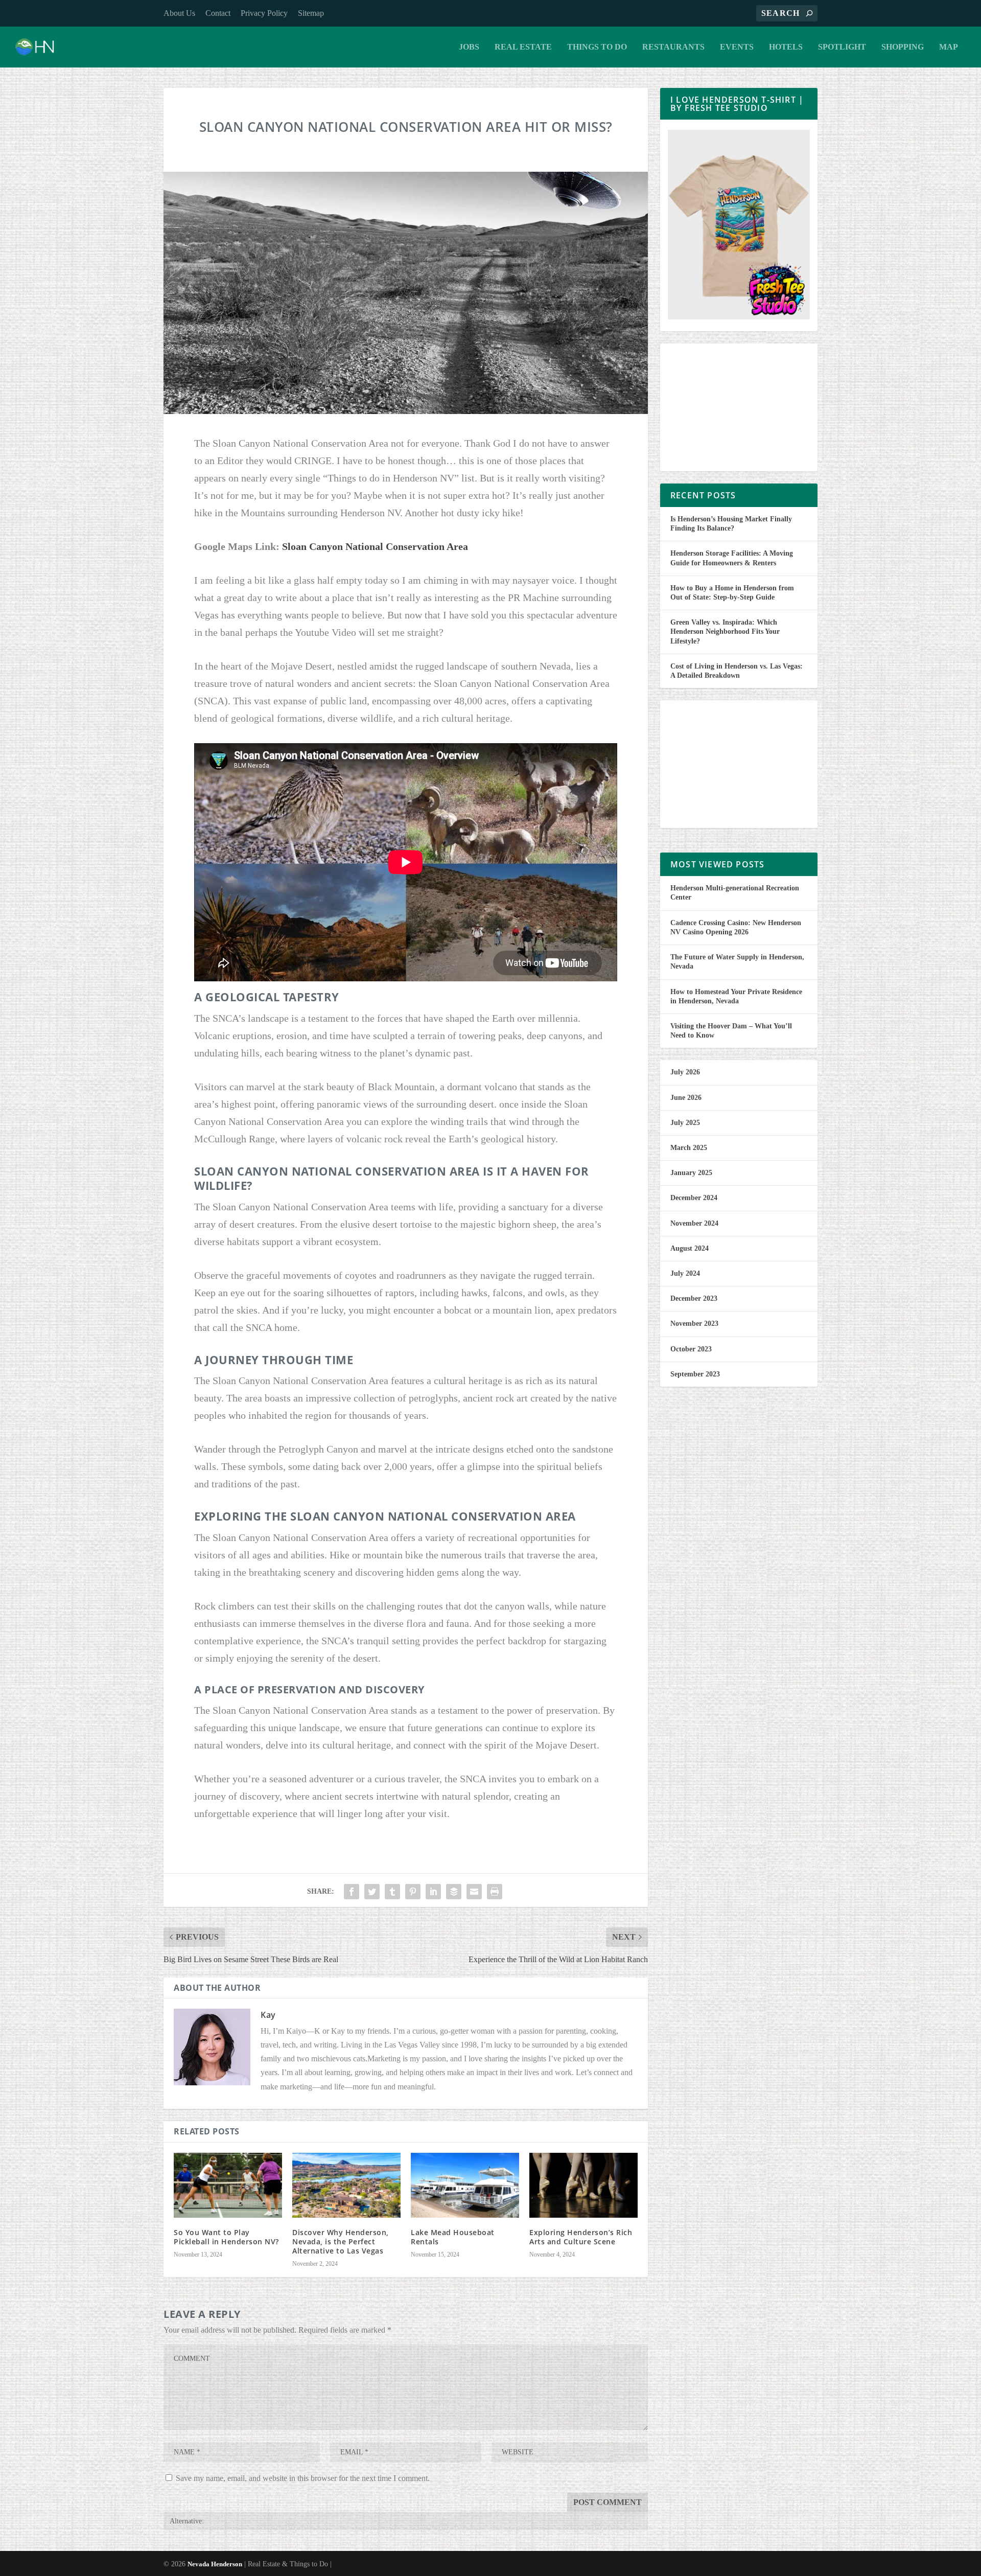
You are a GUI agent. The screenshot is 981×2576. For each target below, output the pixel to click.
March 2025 (689, 1148)
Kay (268, 2015)
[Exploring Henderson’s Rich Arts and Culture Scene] (583, 2185)
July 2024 (685, 1273)
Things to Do (597, 47)
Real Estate (523, 47)
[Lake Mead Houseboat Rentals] (465, 2185)
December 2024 (694, 1198)
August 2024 (690, 1248)
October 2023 (691, 1349)
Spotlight (842, 47)
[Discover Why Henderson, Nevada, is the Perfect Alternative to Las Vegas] (346, 2185)
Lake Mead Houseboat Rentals (453, 2237)
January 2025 (691, 1173)
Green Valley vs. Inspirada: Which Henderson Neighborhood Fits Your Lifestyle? (725, 631)
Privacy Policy (264, 13)
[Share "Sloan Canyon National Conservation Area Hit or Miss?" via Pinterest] (413, 1892)
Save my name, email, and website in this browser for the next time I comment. (303, 2478)
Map (949, 47)
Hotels (786, 47)
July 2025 (685, 1123)
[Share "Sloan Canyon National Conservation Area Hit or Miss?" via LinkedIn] (433, 1892)
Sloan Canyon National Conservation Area (375, 546)
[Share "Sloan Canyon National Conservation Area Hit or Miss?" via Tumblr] (392, 1892)
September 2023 (695, 1374)
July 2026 (685, 1072)
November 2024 (694, 1223)
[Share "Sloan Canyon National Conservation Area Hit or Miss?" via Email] (474, 1892)
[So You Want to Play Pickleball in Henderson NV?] (228, 2185)
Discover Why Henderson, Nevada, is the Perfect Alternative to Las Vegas (341, 2241)
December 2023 (694, 1298)
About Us (179, 13)
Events (737, 47)
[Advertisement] (739, 407)
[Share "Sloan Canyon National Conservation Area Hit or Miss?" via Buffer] (454, 1892)
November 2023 (694, 1324)
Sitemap (311, 13)
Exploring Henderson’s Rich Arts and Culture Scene (581, 2237)
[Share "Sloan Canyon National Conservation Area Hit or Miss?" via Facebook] (352, 1892)
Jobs (469, 47)
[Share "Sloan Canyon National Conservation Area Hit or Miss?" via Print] (495, 1892)
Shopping (903, 47)
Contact (218, 13)
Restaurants (673, 47)
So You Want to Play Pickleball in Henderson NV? (226, 2237)
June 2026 (686, 1098)
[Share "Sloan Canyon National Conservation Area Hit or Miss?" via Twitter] (372, 1892)
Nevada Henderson (215, 2564)
